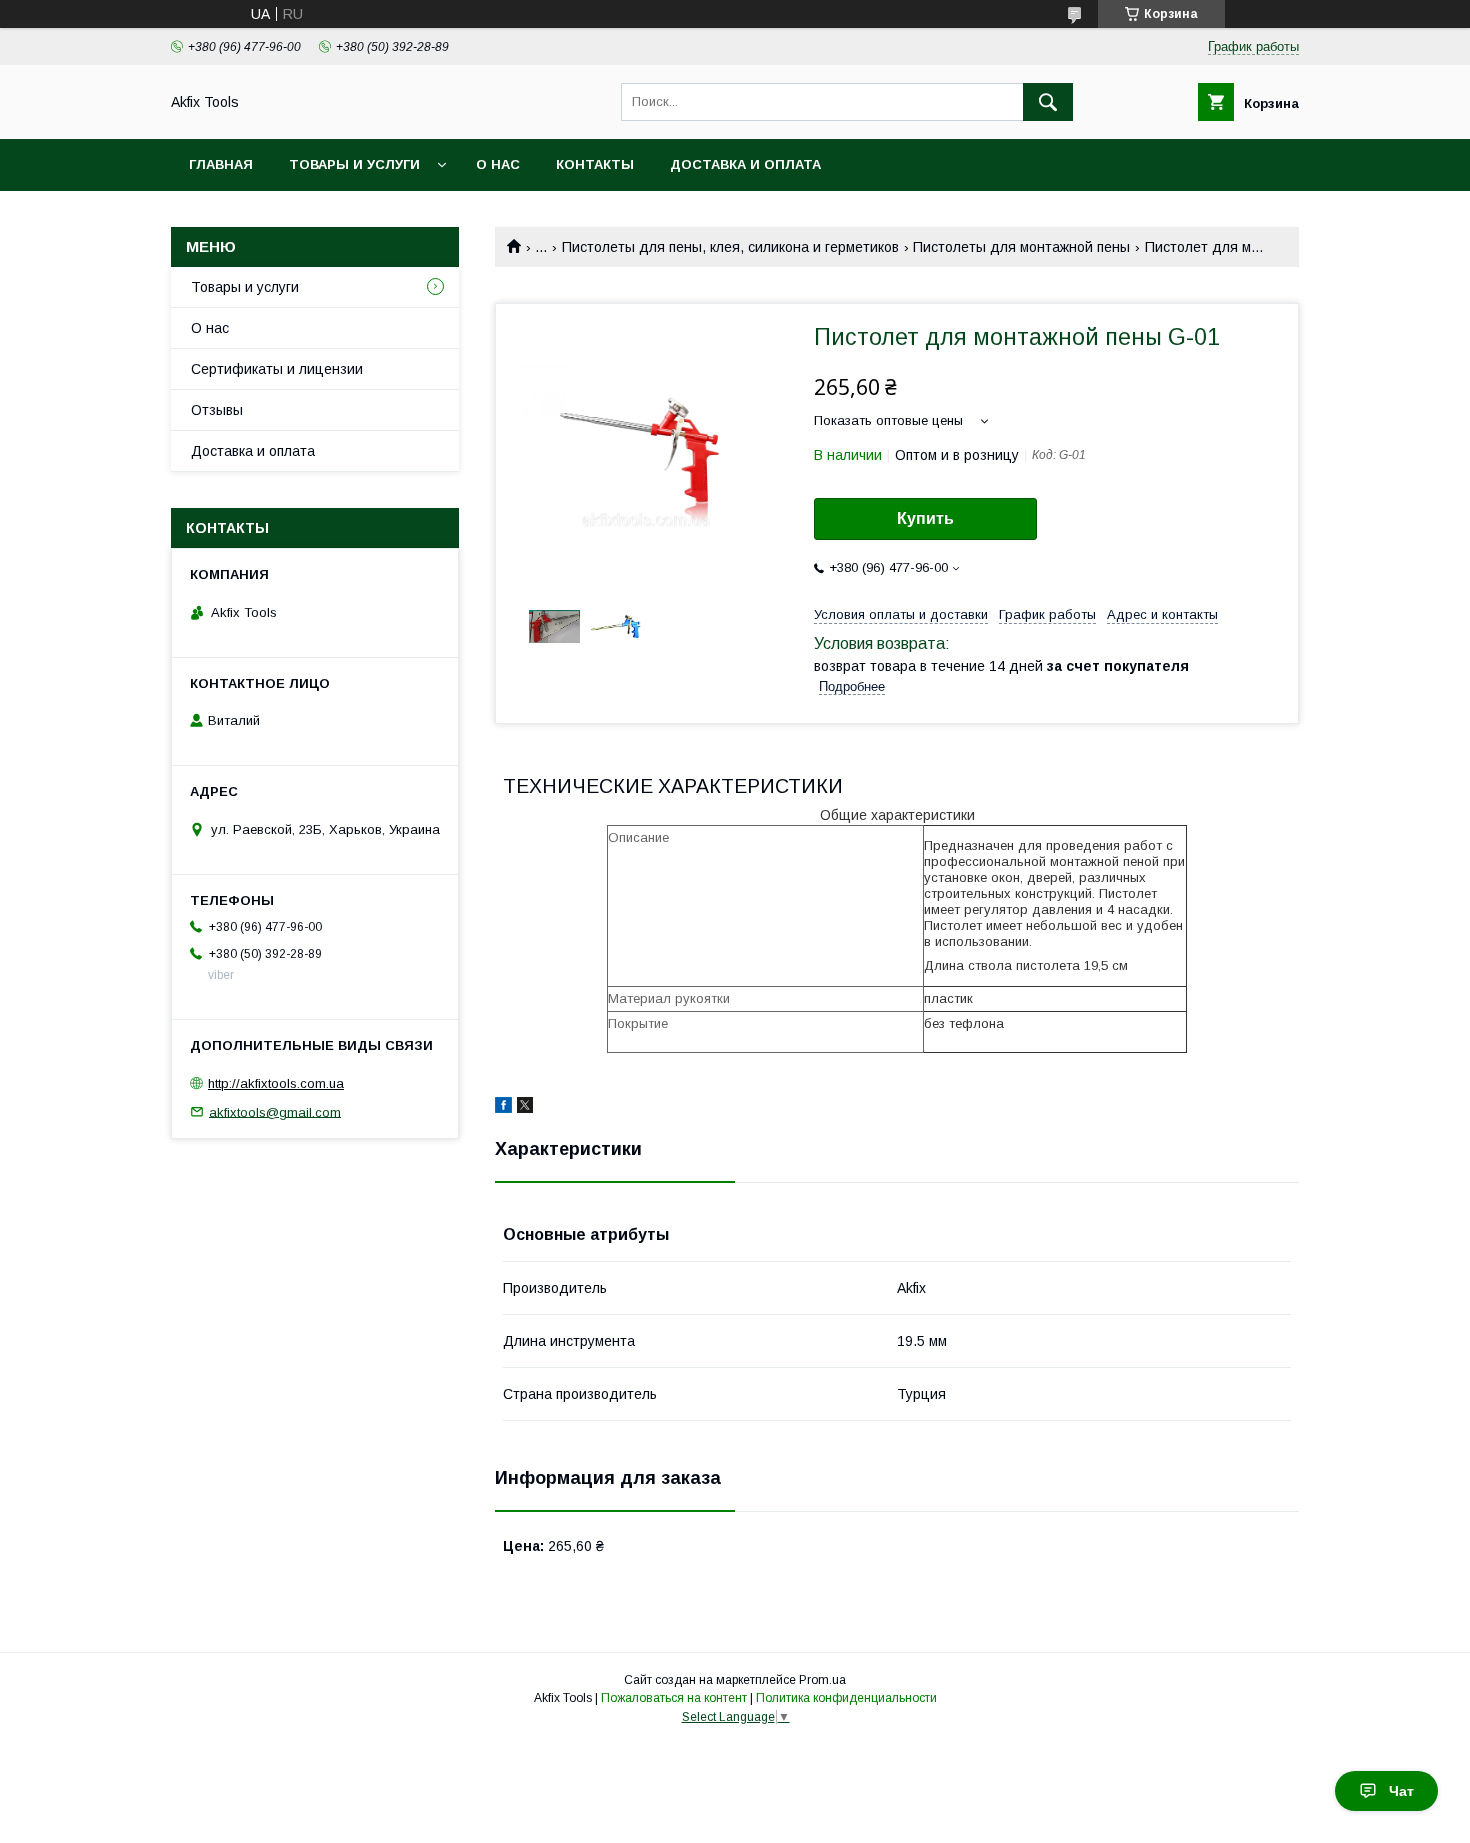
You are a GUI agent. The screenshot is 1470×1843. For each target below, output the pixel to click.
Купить (925, 518)
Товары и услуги (354, 164)
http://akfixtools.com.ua (276, 1083)
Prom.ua (822, 1680)
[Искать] (1048, 102)
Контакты (595, 164)
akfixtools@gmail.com (275, 1111)
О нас (498, 164)
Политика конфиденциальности (846, 1698)
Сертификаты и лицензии (277, 369)
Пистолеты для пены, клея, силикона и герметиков (730, 247)
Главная (221, 164)
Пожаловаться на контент (674, 1698)
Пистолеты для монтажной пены (1021, 247)
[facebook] (503, 1108)
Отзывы (217, 410)
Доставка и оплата (745, 164)
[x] (525, 1108)
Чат (1401, 1791)
